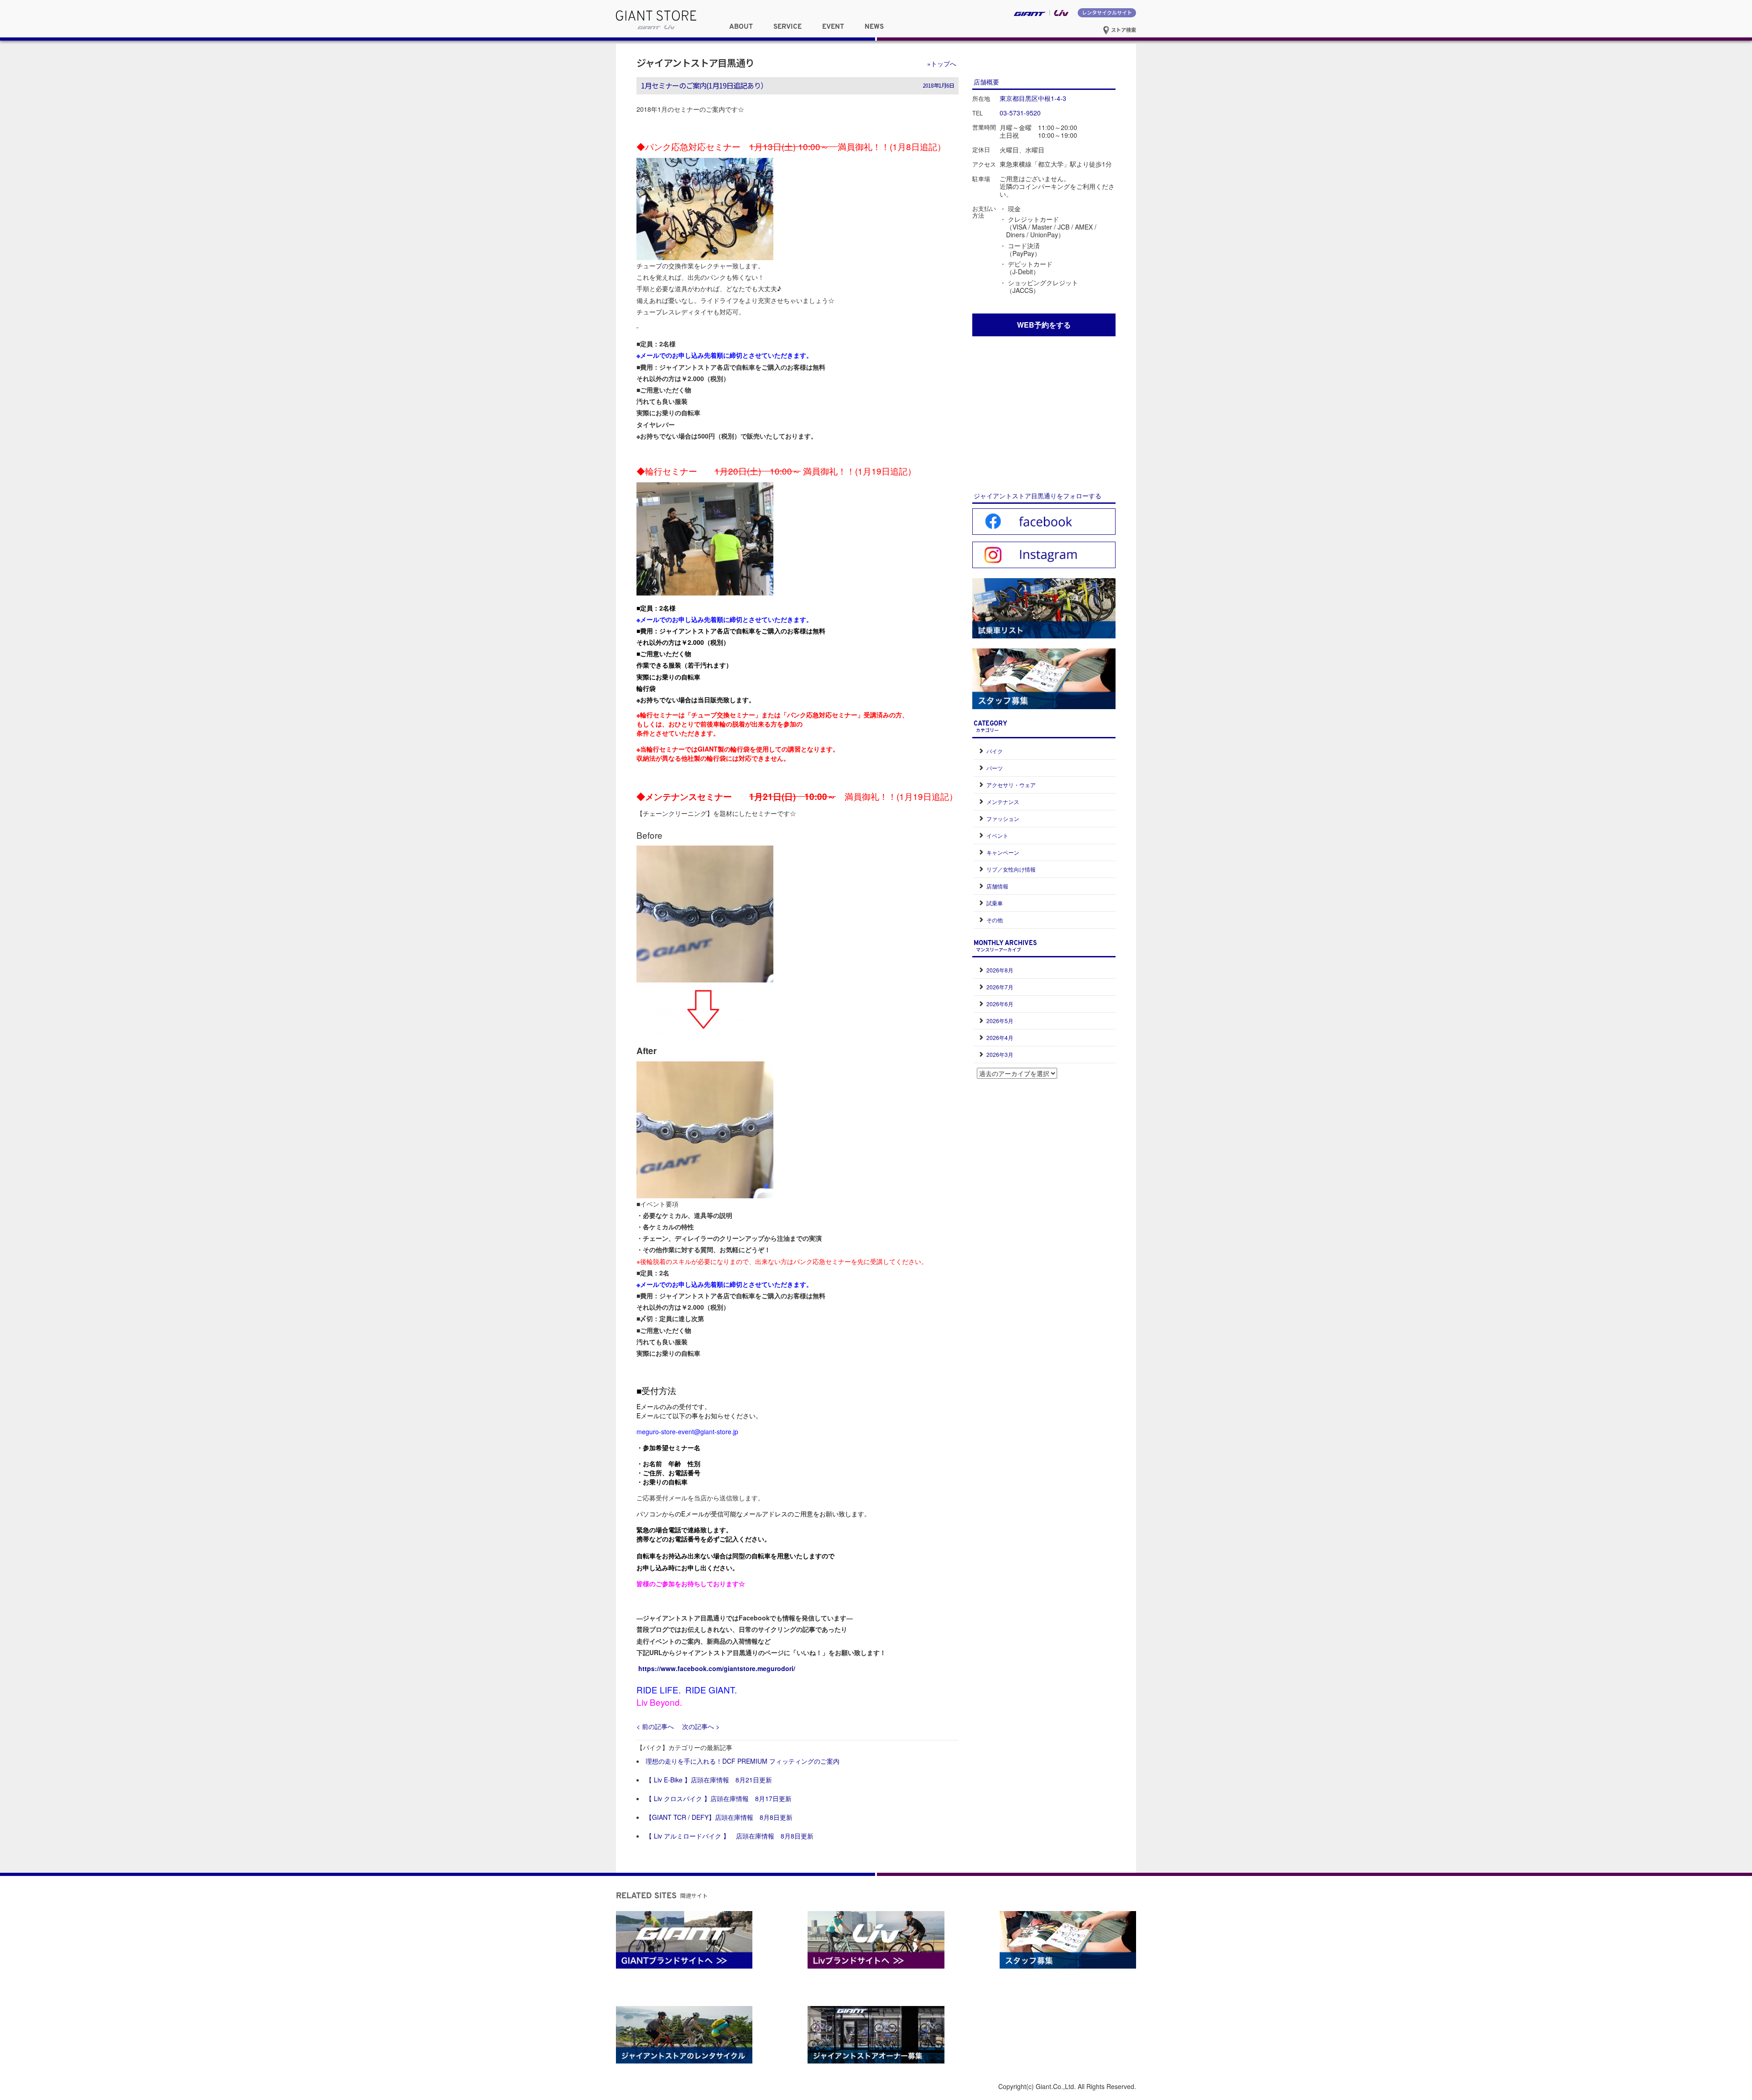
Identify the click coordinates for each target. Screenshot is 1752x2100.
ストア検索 (1123, 30)
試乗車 (995, 903)
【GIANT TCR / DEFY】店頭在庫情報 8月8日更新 (719, 1817)
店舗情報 (997, 886)
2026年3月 (1000, 1054)
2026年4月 (1000, 1037)
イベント (997, 835)
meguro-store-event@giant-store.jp (687, 1431)
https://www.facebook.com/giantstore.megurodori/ (717, 1668)
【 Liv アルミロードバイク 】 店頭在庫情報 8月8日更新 (730, 1836)
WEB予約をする (1044, 325)
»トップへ (942, 63)
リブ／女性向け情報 (1011, 869)
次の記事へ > (701, 1726)
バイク (995, 751)
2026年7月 (1000, 987)
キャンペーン (1003, 852)
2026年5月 (1000, 1021)
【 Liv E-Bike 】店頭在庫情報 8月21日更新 (709, 1780)
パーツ (995, 768)
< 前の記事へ (655, 1726)
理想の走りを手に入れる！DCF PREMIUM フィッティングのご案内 (743, 1761)
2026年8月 (1000, 970)
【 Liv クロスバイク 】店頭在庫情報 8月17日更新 (719, 1798)
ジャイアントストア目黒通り (695, 63)
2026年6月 (1000, 1004)
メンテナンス (1003, 802)
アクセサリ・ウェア (1011, 785)
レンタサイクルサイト (1107, 12)
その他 (995, 920)
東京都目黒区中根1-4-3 (1033, 98)
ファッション (1003, 818)
